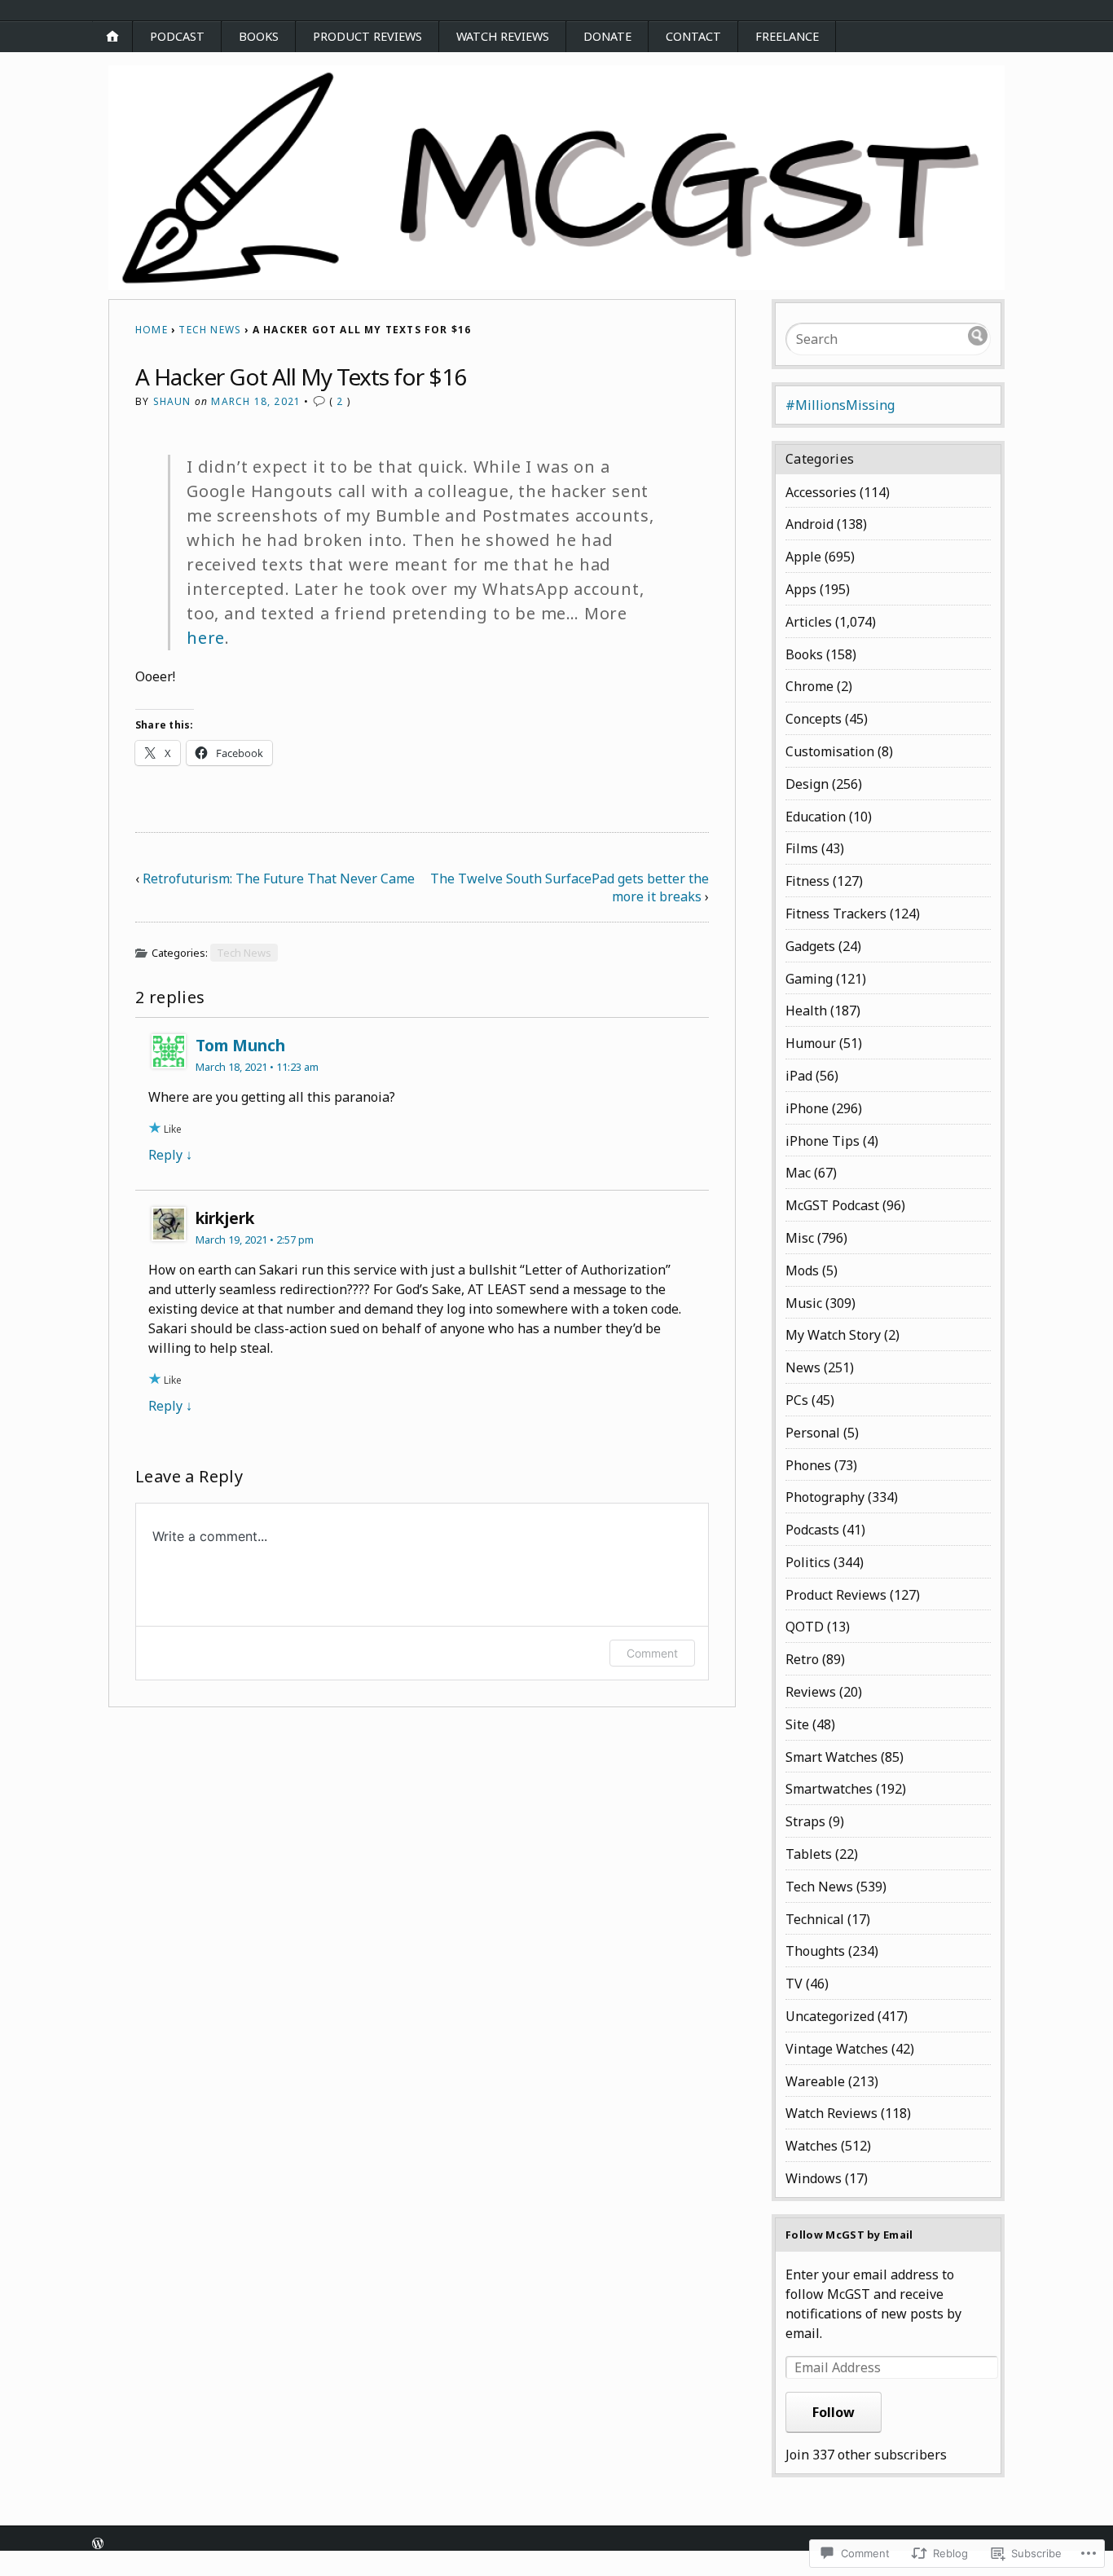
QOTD (805, 1627)
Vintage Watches (837, 2049)
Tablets (809, 1854)
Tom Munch (240, 1045)
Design (807, 784)
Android (809, 524)
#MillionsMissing (840, 405)
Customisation (830, 751)
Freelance (787, 36)
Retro (802, 1659)
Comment (652, 1653)
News (803, 1367)
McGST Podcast (832, 1205)
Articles (809, 622)
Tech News (210, 330)
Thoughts (815, 1951)
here (206, 638)
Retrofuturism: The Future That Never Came (279, 878)
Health (806, 1011)
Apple (803, 557)
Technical (815, 1919)
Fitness (807, 881)
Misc (800, 1238)
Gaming (809, 979)
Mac (798, 1173)
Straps (805, 1821)
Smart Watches (831, 1757)
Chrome (809, 686)
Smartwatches (829, 1789)
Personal (813, 1433)
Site (797, 1724)
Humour (811, 1043)
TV (794, 1984)
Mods (802, 1270)
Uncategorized (830, 2016)
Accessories (821, 492)
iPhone (807, 1108)
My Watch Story (833, 1335)
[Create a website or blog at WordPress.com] (98, 2545)
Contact (693, 36)
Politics (808, 1562)
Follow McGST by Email (849, 2235)
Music (804, 1303)
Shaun (172, 401)
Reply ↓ (170, 1155)
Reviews (811, 1692)
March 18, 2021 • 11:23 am (257, 1067)
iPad (799, 1076)
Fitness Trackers (836, 914)
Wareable (815, 2081)
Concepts (814, 719)
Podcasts (812, 1530)
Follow (834, 2412)
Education (816, 817)
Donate (607, 36)
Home (152, 330)
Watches (812, 2146)
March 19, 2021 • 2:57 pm (255, 1240)
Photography (825, 1497)
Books (259, 36)
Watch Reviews (503, 36)
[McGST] (556, 178)
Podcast (177, 36)
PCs (797, 1400)
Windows (814, 2178)
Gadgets (810, 946)
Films (802, 848)
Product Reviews (367, 36)
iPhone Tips (823, 1141)
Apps (801, 589)
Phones (808, 1465)
